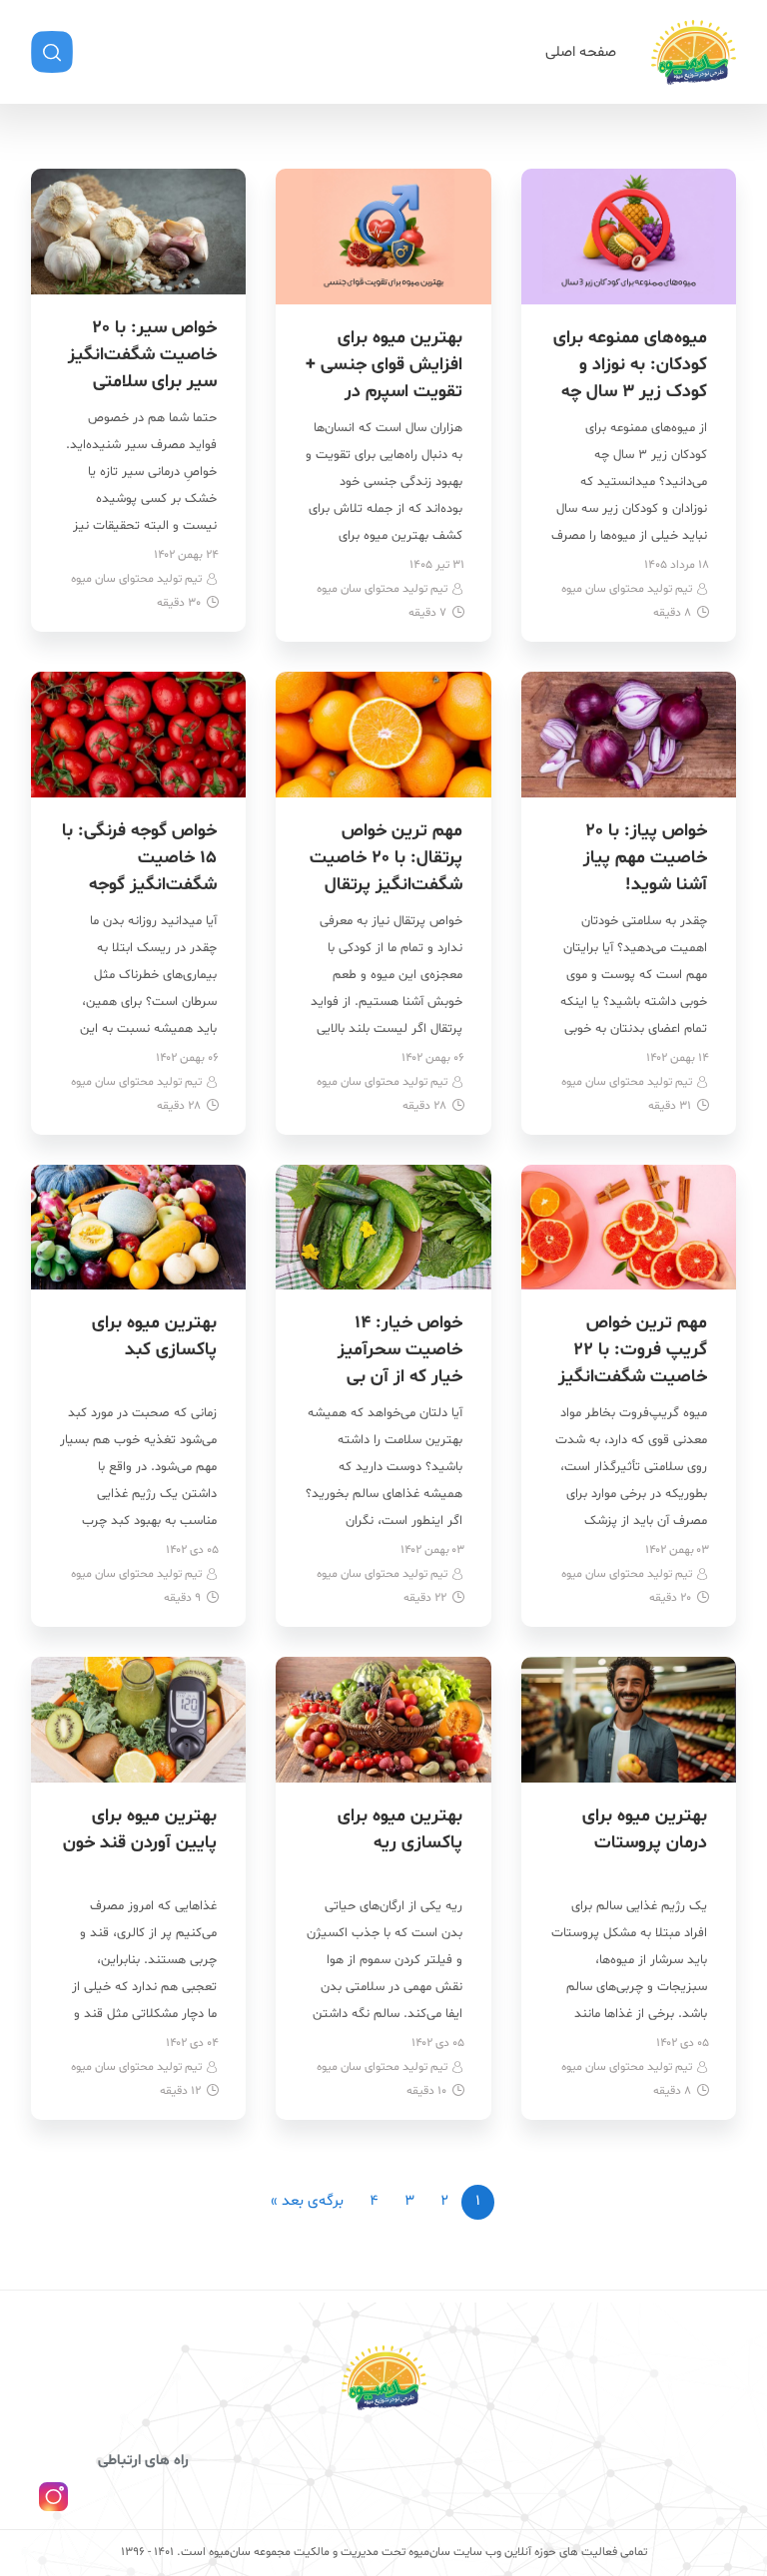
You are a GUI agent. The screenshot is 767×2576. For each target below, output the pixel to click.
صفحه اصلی (581, 52)
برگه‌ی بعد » (307, 2201)
